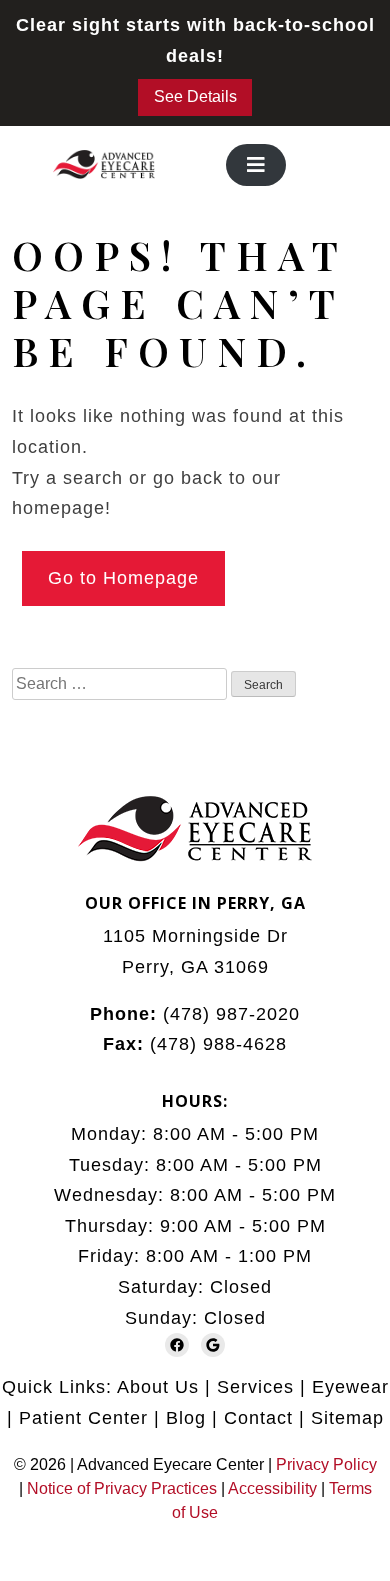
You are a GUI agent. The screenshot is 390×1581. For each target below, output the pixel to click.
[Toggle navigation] (256, 165)
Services (255, 1387)
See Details (195, 96)
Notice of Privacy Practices (122, 1488)
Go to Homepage (123, 578)
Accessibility (272, 1488)
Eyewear (350, 1387)
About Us (158, 1387)
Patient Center (83, 1418)
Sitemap (347, 1418)
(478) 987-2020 (231, 1014)
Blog (186, 1418)
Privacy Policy (326, 1464)
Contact (258, 1418)
